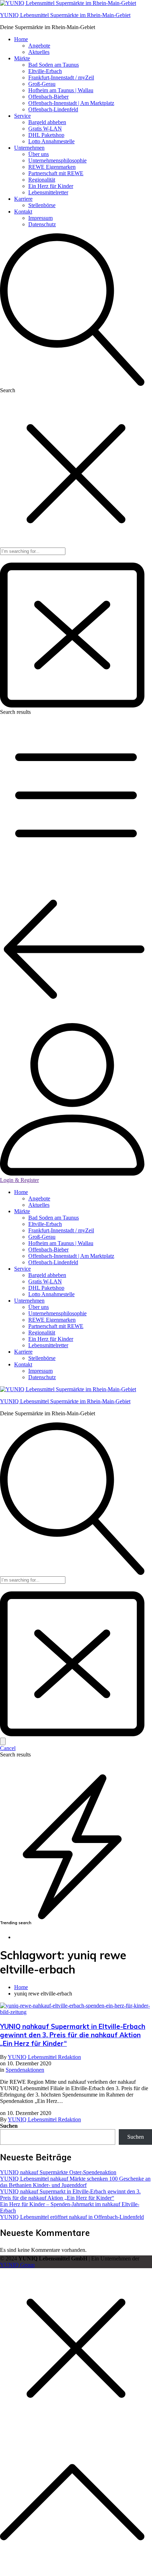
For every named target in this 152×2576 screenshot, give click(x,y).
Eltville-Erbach (45, 71)
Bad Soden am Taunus (54, 65)
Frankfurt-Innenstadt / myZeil (61, 77)
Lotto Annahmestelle (51, 141)
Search (8, 390)
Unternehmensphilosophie (57, 160)
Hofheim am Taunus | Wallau (61, 90)
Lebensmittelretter (48, 192)
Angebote (39, 46)
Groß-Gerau (42, 84)
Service (22, 1269)
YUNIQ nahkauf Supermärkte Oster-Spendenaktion (58, 2172)
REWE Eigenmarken (52, 167)
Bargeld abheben (47, 122)
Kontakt (23, 1364)
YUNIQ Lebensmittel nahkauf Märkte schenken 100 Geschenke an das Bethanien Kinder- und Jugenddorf (75, 2182)
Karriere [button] (23, 199)
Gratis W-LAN (45, 129)
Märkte (22, 1211)
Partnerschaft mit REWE (56, 173)
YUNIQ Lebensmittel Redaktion (44, 2057)
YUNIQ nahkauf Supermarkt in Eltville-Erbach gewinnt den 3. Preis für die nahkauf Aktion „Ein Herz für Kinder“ (73, 2035)
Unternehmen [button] (29, 148)
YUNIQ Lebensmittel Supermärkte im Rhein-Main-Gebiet (65, 15)
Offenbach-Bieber (48, 97)
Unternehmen (29, 1301)
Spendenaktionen (25, 2070)
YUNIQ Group (17, 2265)
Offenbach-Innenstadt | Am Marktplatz (71, 103)
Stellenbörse (42, 205)
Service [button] (22, 116)
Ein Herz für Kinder (51, 186)
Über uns (39, 154)
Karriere (23, 1352)
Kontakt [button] (23, 212)
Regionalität (42, 180)
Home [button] (21, 39)
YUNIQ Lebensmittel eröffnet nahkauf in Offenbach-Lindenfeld (72, 2217)
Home (21, 1192)
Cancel (8, 1748)
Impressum (40, 218)
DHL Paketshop (46, 135)
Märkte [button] (22, 58)
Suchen (9, 2126)
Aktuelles (39, 52)
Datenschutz (42, 224)
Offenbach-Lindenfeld (53, 109)
